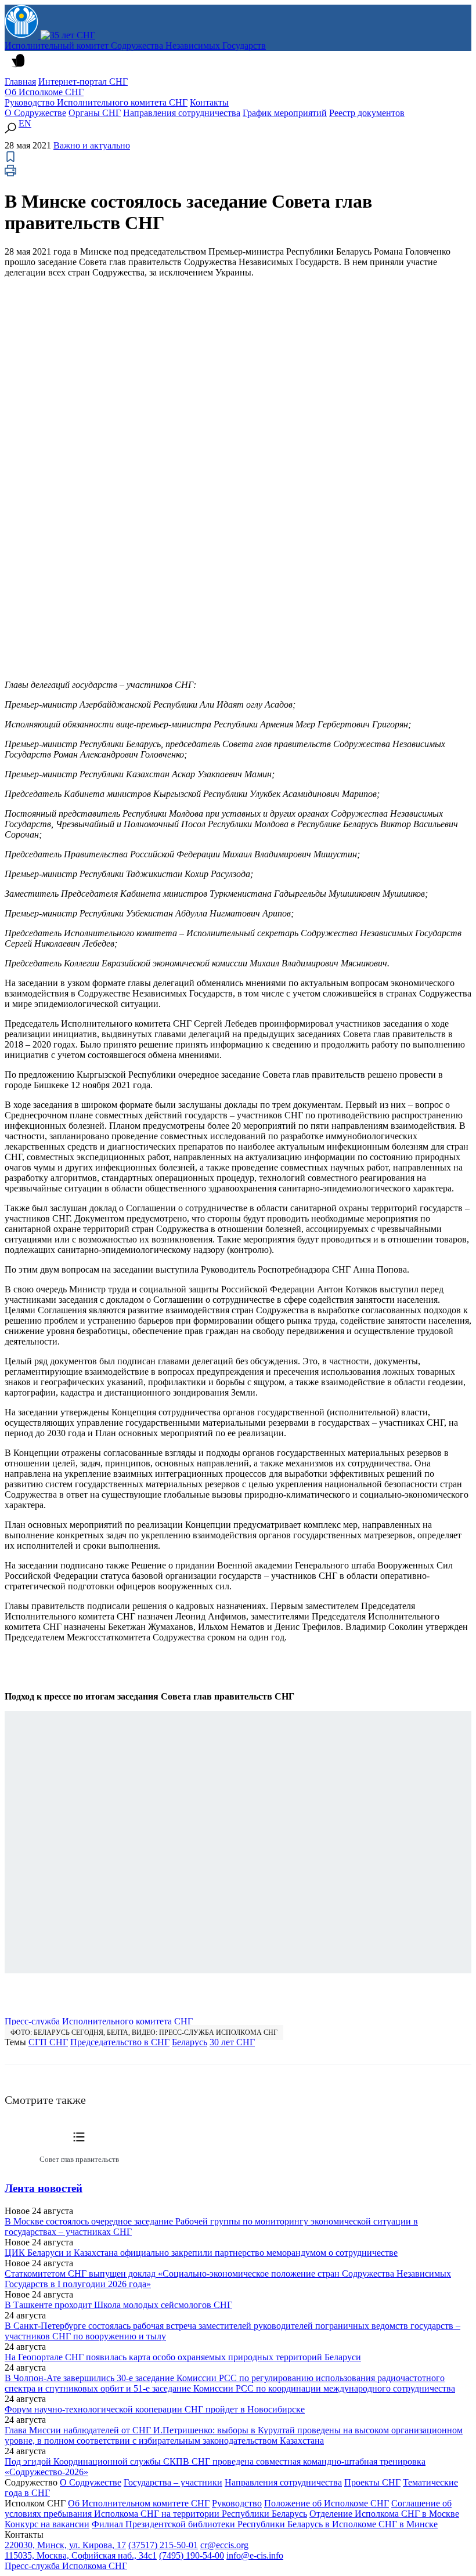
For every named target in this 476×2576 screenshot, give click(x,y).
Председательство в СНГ (120, 2042)
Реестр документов (367, 113)
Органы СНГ (95, 113)
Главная (20, 81)
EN (25, 123)
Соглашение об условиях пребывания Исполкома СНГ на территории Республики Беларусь (228, 2508)
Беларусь (190, 2042)
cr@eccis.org (224, 2545)
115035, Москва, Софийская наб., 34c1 (81, 2555)
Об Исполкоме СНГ (44, 92)
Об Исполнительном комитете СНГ (139, 2503)
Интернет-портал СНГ (83, 81)
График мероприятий (285, 113)
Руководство (237, 2503)
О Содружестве (35, 113)
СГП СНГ (48, 2042)
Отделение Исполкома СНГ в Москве (384, 2514)
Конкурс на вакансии (47, 2524)
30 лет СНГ (232, 2042)
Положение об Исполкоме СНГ (327, 2503)
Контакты (209, 102)
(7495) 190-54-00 (192, 2555)
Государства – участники (173, 2482)
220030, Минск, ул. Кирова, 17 (65, 2545)
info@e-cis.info (255, 2555)
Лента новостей (44, 2188)
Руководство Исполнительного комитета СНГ (96, 102)
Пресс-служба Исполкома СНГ (66, 2566)
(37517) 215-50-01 (163, 2545)
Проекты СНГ (372, 2482)
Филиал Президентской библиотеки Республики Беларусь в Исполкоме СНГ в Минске (265, 2524)
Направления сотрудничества (182, 113)
